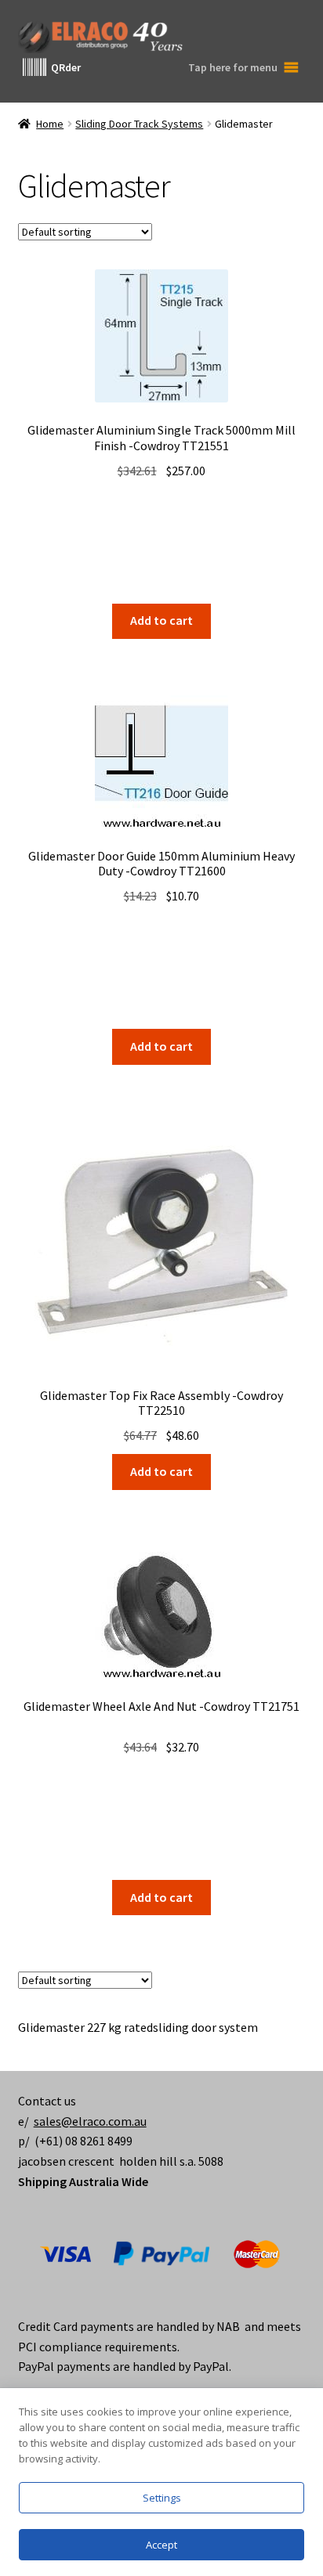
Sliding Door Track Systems (139, 124)
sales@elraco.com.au (90, 2121)
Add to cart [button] (161, 620)
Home (50, 124)
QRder (66, 67)
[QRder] (34, 67)
